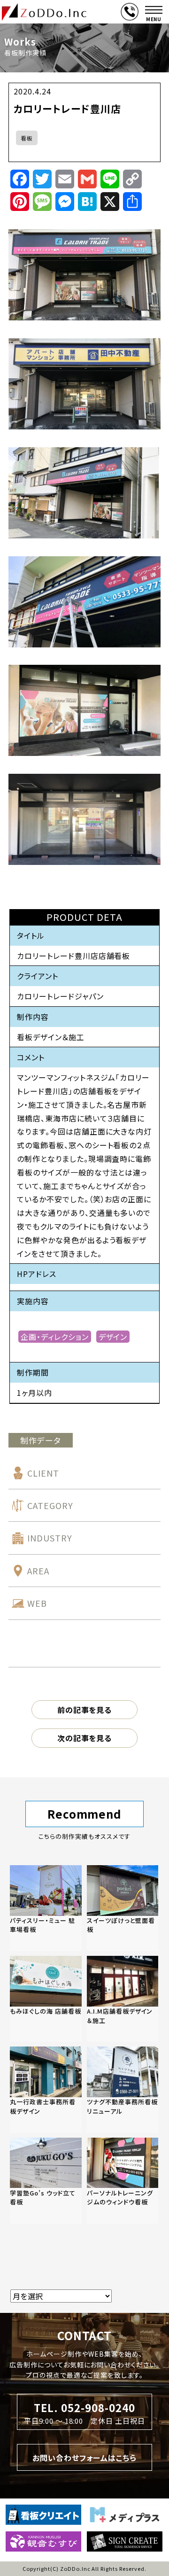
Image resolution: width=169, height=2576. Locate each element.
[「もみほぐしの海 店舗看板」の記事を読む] (46, 1999)
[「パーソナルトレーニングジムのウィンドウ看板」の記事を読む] (123, 2181)
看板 (27, 138)
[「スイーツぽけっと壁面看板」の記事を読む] (123, 1908)
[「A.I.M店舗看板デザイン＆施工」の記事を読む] (123, 1999)
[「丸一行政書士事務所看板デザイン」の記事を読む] (46, 2090)
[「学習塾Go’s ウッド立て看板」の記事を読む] (46, 2181)
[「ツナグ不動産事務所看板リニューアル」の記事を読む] (123, 2090)
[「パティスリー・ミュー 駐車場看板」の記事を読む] (46, 1908)
